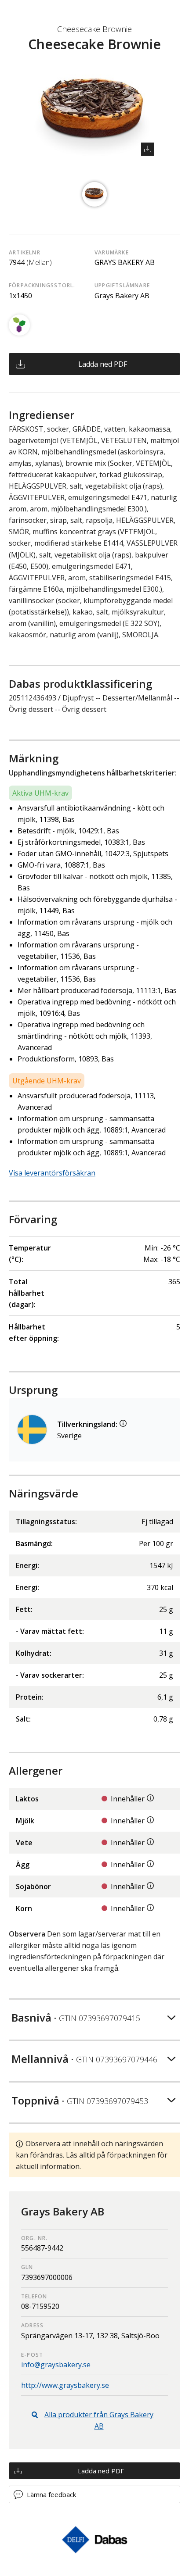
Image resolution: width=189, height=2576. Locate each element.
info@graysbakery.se (56, 2365)
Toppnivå (80, 2100)
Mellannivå (84, 2059)
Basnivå (76, 2017)
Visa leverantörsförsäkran (52, 1173)
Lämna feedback (51, 2494)
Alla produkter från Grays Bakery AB (99, 2420)
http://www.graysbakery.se (65, 2385)
